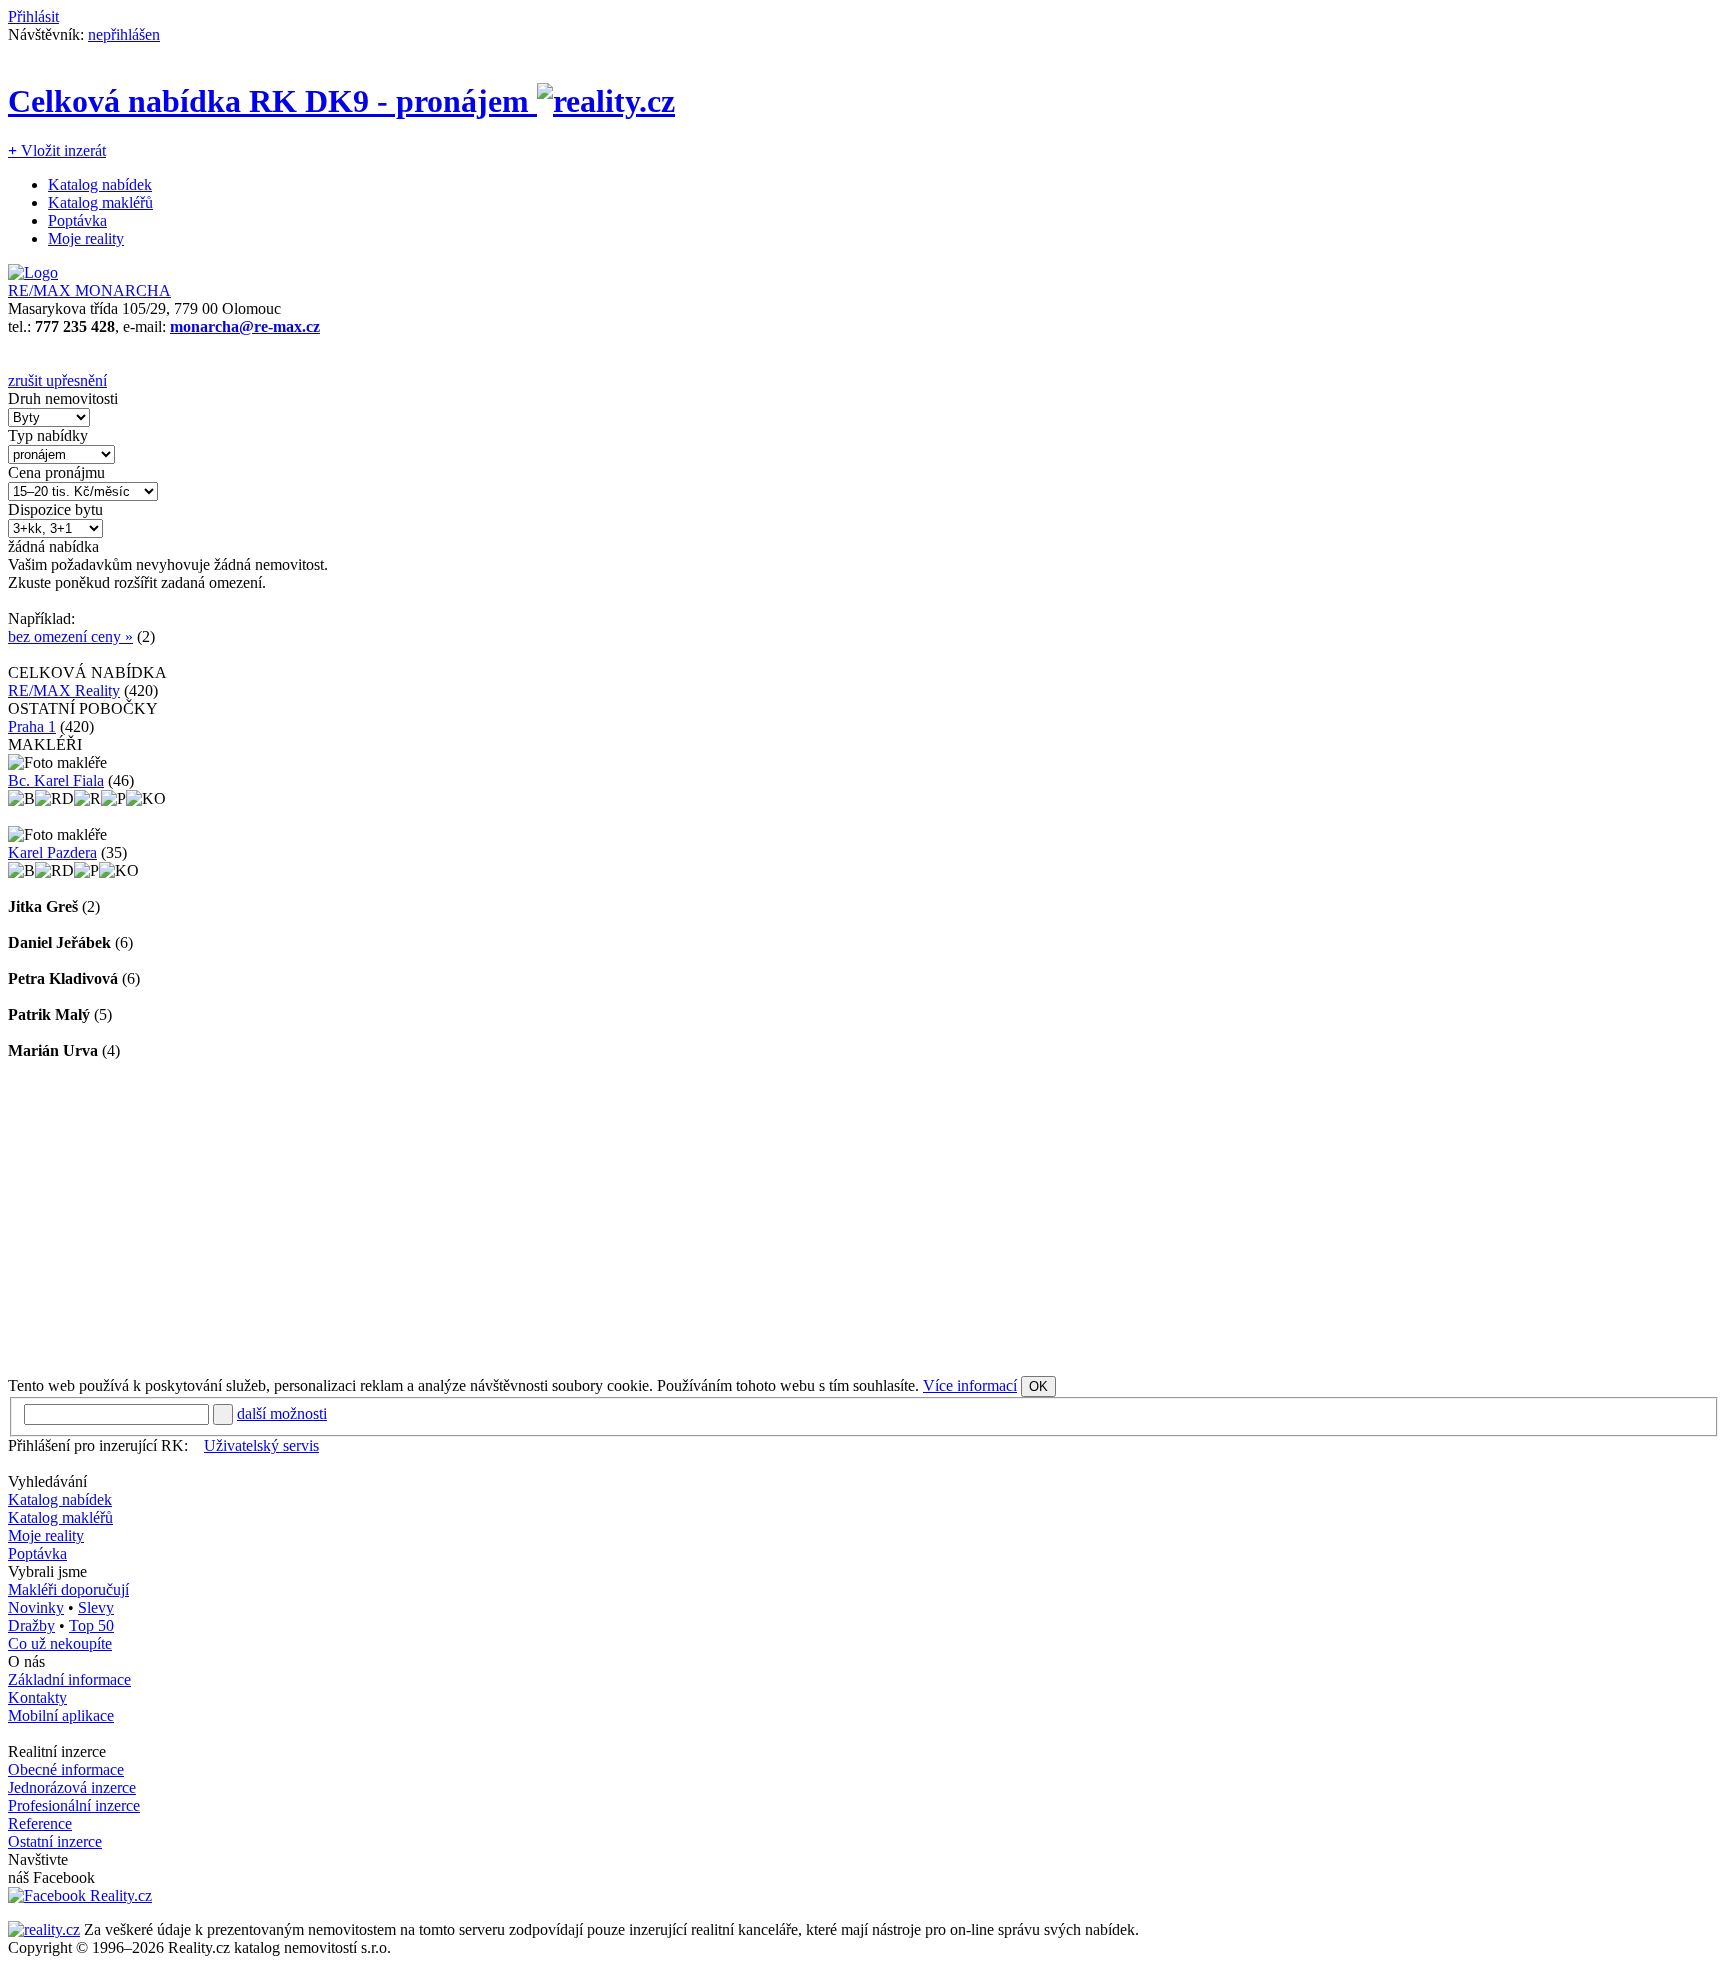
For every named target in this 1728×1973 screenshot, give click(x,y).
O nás (26, 1661)
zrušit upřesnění (57, 380)
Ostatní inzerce (55, 1841)
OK (1038, 1386)
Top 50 (91, 1625)
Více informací (970, 1385)
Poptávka (77, 220)
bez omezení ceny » (70, 636)
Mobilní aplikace (61, 1715)
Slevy (96, 1607)
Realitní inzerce (57, 1751)
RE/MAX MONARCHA (89, 290)
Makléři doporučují (68, 1589)
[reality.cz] (44, 1929)
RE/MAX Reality (64, 690)
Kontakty (37, 1697)
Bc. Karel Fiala (56, 780)
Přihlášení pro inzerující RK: (98, 1445)
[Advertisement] (608, 1218)
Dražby (31, 1625)
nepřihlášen (124, 34)
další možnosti (282, 1413)
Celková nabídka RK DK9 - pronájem (272, 101)
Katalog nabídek (100, 184)
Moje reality (86, 238)
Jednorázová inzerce (72, 1787)
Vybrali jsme (47, 1571)
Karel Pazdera (52, 852)
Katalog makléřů (100, 202)
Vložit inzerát (57, 150)
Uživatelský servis (261, 1445)
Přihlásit (33, 16)
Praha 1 (32, 726)
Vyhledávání (47, 1481)
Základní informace (69, 1679)
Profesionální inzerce (74, 1805)
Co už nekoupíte (60, 1643)
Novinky (36, 1607)
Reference (40, 1823)
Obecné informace (66, 1769)
